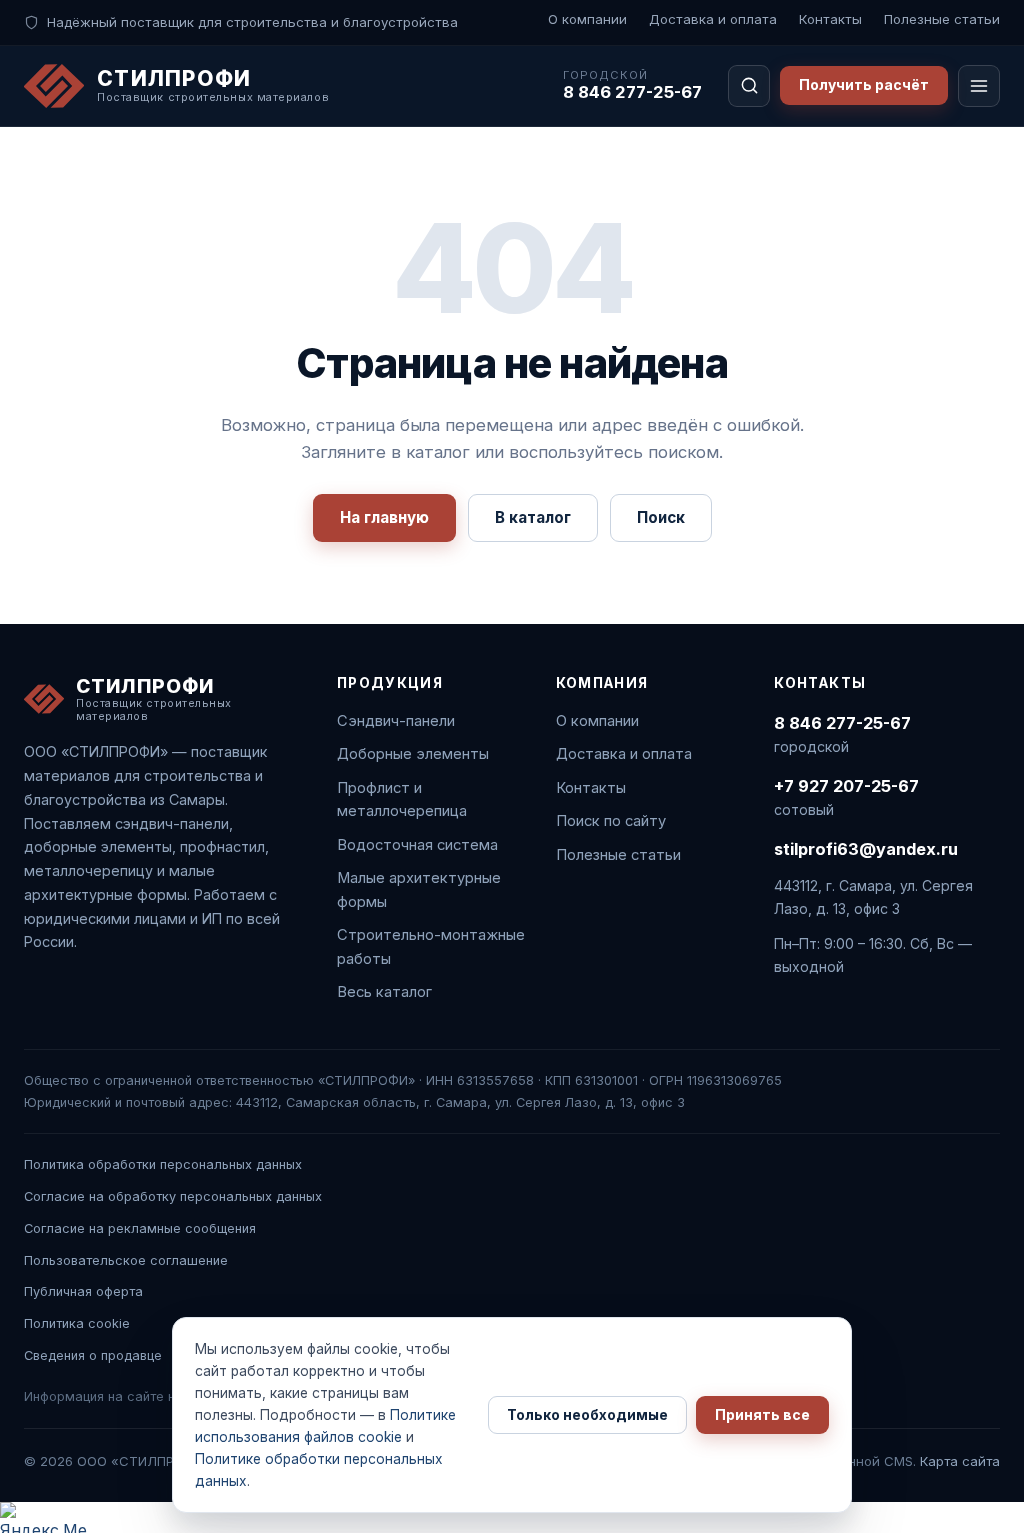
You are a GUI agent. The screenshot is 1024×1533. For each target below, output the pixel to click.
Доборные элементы (413, 754)
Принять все (762, 1415)
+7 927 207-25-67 (846, 786)
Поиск (661, 517)
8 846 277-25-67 (632, 92)
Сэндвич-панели (396, 721)
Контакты (830, 19)
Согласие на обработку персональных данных (173, 1196)
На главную (384, 517)
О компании (587, 19)
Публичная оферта (83, 1291)
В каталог (533, 517)
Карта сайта (960, 1461)
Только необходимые (587, 1415)
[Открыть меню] (979, 86)
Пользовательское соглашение (126, 1260)
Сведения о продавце (93, 1355)
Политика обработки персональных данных (163, 1164)
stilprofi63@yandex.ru (866, 849)
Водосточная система (417, 845)
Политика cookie (77, 1323)
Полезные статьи (942, 19)
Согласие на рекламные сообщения (140, 1228)
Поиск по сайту (611, 821)
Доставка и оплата (713, 19)
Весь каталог (384, 992)
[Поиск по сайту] (749, 86)
